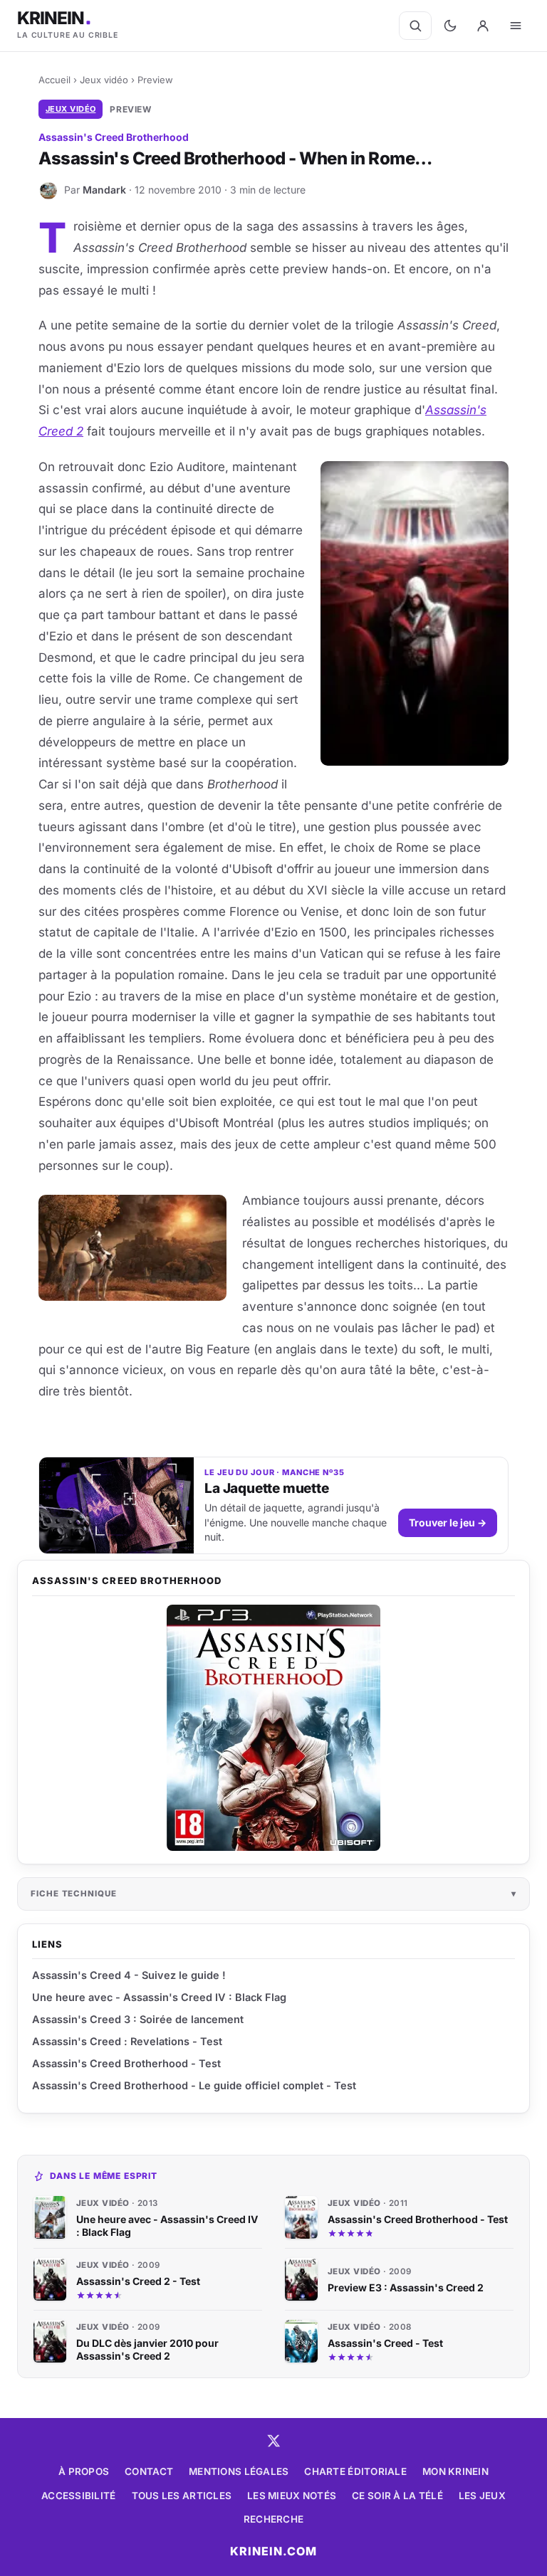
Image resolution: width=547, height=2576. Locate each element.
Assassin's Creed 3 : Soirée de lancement (138, 2019)
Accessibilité (79, 2496)
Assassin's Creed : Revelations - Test (127, 2041)
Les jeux (482, 2496)
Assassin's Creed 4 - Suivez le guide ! (129, 1975)
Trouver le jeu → (448, 1522)
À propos (84, 2471)
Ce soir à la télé (397, 2496)
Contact (149, 2471)
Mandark (104, 190)
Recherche (273, 2519)
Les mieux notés (292, 2496)
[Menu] (516, 26)
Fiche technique (74, 1894)
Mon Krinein (455, 2471)
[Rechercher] (415, 26)
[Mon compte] (483, 26)
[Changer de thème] (450, 26)
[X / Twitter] (273, 2441)
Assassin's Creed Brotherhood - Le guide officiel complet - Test (194, 2085)
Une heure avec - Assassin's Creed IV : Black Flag (159, 1997)
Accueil (54, 80)
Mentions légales (239, 2471)
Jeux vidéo (104, 80)
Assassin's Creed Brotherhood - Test (126, 2063)
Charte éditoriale (355, 2471)
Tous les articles (182, 2496)
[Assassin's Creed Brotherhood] (273, 1728)
